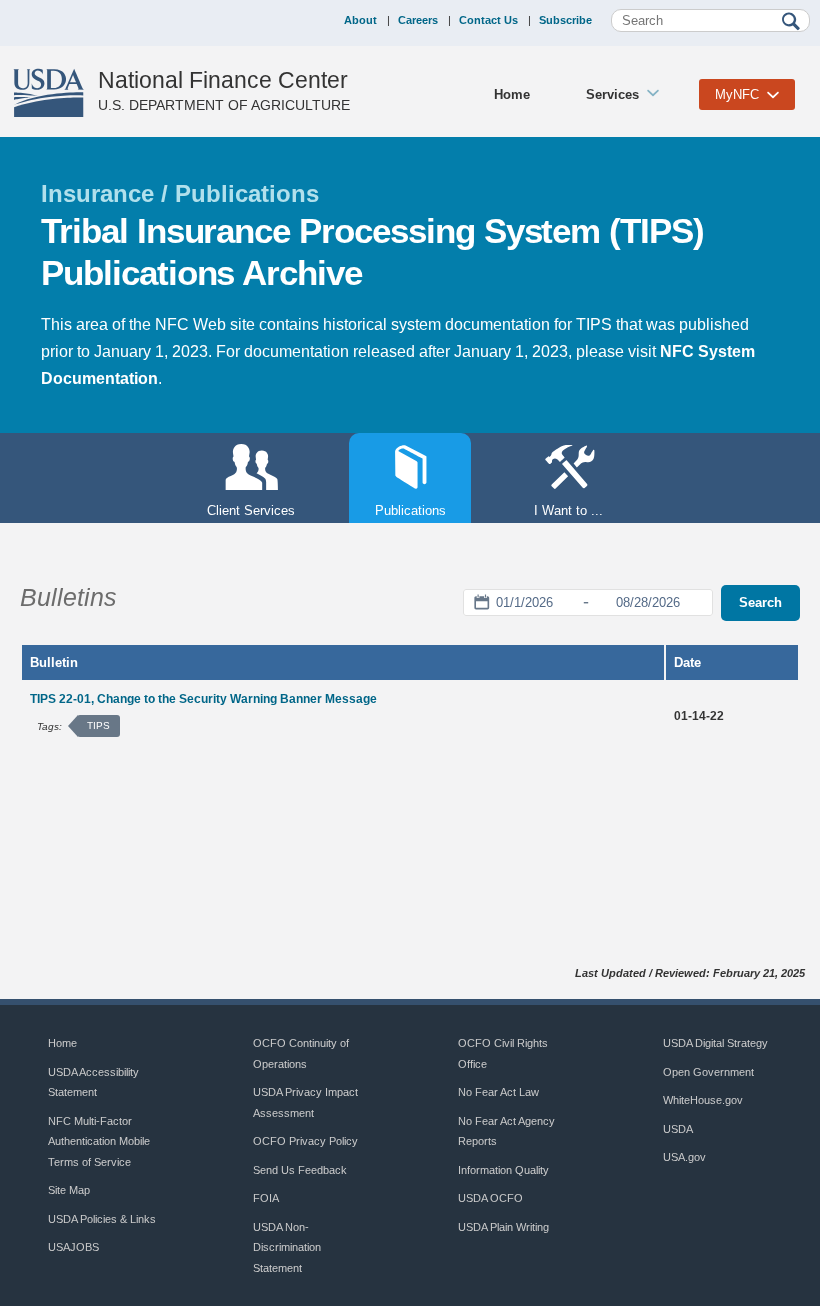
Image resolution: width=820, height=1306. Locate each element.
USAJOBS (73, 1247)
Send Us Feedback (300, 1170)
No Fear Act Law (498, 1092)
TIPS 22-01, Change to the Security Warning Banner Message (203, 699)
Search (760, 602)
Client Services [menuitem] (251, 510)
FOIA (266, 1198)
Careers (418, 20)
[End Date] (648, 602)
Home (512, 94)
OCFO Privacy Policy (305, 1141)
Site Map (69, 1190)
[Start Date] (524, 602)
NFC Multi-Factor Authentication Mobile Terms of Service (99, 1141)
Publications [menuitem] (397, 510)
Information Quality (503, 1170)
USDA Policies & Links (102, 1219)
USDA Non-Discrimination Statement (287, 1247)
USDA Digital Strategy (715, 1043)
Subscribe (565, 20)
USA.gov (684, 1157)
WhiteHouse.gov (703, 1100)
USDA (678, 1129)
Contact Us (488, 20)
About (360, 20)
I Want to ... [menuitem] (568, 510)
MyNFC (737, 94)
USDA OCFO (490, 1198)
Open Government (708, 1072)
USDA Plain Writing (503, 1227)
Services (612, 94)
